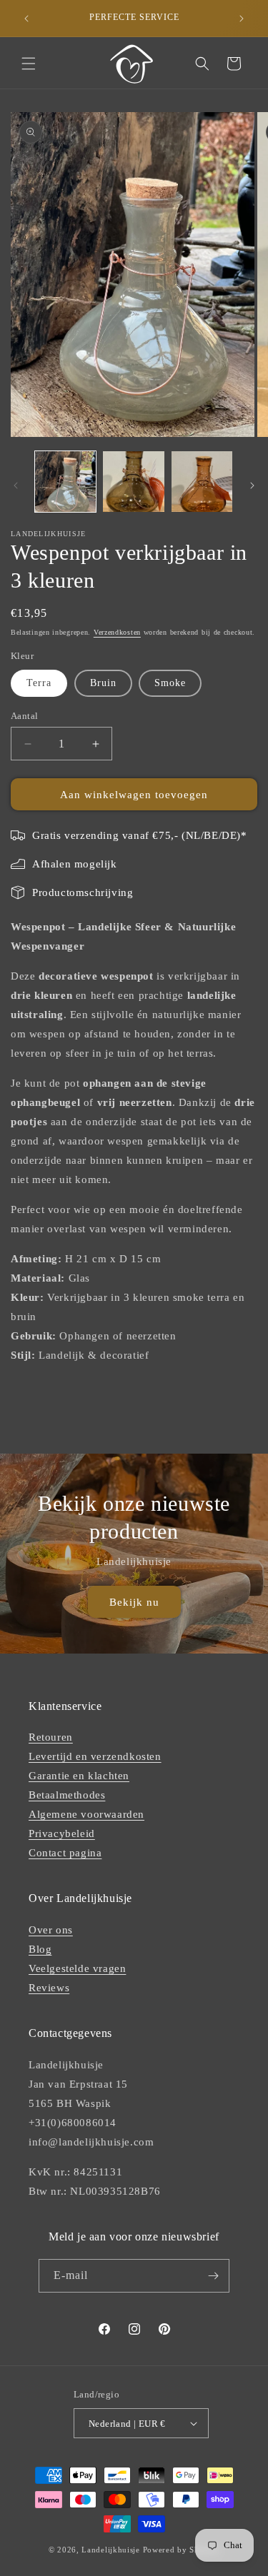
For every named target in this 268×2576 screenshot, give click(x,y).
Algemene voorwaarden (86, 1814)
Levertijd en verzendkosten (95, 1756)
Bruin (103, 683)
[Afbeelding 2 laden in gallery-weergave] (133, 482)
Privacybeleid (62, 1833)
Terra (39, 683)
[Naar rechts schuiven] (252, 485)
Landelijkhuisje (111, 2550)
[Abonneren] (213, 2276)
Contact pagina (65, 1853)
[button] (29, 64)
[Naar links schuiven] (16, 485)
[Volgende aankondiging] (242, 19)
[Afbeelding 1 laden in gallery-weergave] (65, 482)
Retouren (51, 1737)
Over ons (51, 1930)
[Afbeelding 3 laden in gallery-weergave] (202, 482)
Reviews (49, 1988)
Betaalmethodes (67, 1795)
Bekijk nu (134, 1602)
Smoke (170, 683)
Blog (40, 1949)
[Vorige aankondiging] (26, 19)
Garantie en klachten (79, 1776)
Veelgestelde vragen (77, 1968)
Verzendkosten (117, 632)
